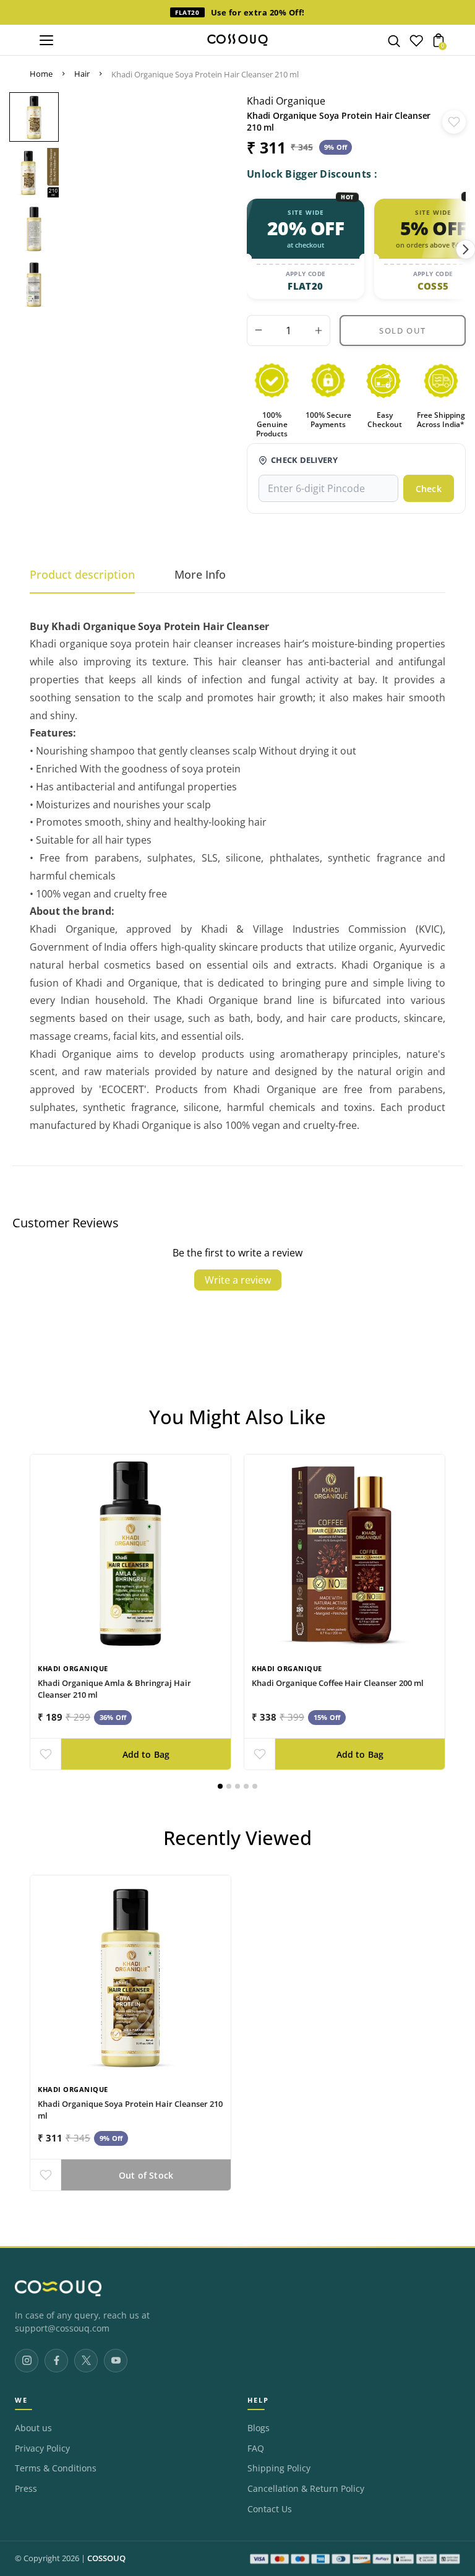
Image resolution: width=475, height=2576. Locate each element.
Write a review (238, 1280)
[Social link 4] (116, 2361)
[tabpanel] (34, 120)
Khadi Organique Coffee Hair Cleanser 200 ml (338, 1682)
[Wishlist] (416, 43)
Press (26, 2489)
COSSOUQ (106, 2558)
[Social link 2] (56, 2361)
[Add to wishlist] (454, 122)
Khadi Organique (286, 101)
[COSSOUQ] (58, 2288)
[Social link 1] (27, 2361)
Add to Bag (146, 1754)
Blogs (259, 2428)
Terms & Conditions (56, 2468)
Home (41, 74)
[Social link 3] (86, 2361)
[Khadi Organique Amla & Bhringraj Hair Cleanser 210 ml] (131, 1555)
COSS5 (433, 286)
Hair (82, 74)
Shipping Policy (279, 2468)
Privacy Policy (42, 2448)
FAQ (256, 2448)
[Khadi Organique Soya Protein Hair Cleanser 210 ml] (131, 1976)
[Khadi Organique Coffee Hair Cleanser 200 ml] (344, 1555)
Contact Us (270, 2509)
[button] (220, 1786)
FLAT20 (305, 286)
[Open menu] (46, 40)
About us (33, 2428)
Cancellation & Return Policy (306, 2489)
